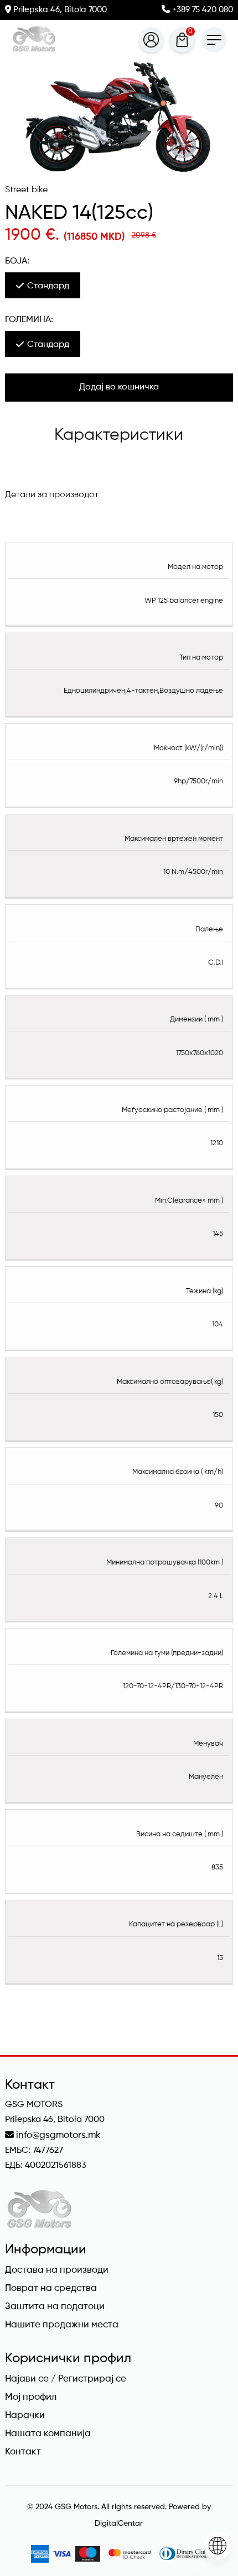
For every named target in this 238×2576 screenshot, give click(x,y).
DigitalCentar (119, 2524)
